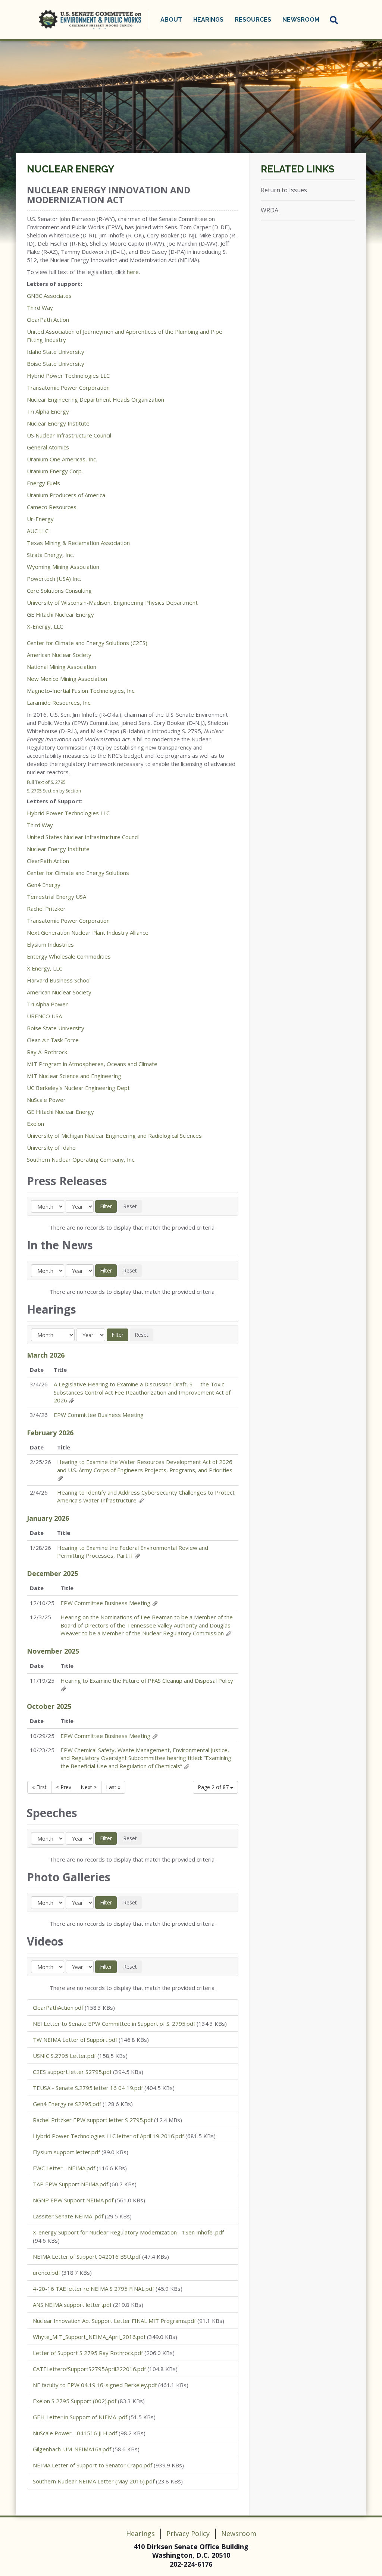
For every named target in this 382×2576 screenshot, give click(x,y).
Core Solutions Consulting (59, 591)
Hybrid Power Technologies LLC (68, 376)
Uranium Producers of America (66, 495)
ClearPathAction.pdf (58, 2007)
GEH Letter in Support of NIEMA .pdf (80, 2417)
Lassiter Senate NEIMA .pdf (68, 2216)
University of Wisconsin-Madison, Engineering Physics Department (112, 602)
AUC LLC (38, 531)
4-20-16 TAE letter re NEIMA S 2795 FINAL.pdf (93, 2289)
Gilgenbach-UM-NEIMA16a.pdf (72, 2449)
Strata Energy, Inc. (50, 555)
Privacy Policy (188, 2533)
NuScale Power (46, 1100)
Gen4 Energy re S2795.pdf (67, 2104)
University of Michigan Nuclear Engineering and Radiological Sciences (115, 1136)
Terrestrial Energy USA (57, 897)
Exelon (35, 1124)
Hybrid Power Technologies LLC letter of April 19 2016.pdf (108, 2136)
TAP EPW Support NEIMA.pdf (71, 2184)
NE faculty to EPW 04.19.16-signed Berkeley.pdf (95, 2385)
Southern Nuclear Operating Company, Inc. (81, 1159)
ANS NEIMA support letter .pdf (72, 2305)
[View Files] (72, 1400)
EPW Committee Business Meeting (99, 1415)
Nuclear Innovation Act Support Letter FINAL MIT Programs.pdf (114, 2321)
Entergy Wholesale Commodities (69, 956)
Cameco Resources (52, 507)
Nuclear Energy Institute (58, 423)
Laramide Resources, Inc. (60, 703)
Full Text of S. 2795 (46, 782)
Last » (113, 1787)
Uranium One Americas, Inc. (62, 459)
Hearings (140, 2533)
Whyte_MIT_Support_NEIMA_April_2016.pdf (89, 2337)
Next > (89, 1787)
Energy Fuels (43, 483)
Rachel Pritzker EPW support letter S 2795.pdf (93, 2120)
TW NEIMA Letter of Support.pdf (75, 2040)
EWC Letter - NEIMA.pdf (64, 2168)
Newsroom (239, 2533)
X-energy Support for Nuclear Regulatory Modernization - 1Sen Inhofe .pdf (128, 2232)
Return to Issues (284, 190)
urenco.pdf (46, 2273)
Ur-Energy (40, 519)
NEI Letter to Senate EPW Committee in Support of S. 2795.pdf (114, 2024)
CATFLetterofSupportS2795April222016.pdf (89, 2369)
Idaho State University (56, 352)
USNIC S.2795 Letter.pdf (64, 2056)
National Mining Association (62, 667)
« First (39, 1787)
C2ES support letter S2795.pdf (72, 2072)
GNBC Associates (49, 296)
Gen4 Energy (44, 885)
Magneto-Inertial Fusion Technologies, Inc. (82, 691)
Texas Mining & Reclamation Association (78, 543)
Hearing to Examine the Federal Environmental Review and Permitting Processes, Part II (133, 1552)
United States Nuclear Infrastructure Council (83, 837)
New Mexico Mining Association (67, 679)
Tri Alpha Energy (48, 411)
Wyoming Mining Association (63, 567)
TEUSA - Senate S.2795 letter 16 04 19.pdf (88, 2088)
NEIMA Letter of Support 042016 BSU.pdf (87, 2256)
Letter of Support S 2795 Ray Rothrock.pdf (88, 2353)
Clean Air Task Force (53, 1040)
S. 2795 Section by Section (54, 791)
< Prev (64, 1787)
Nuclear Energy (71, 169)
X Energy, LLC (45, 968)
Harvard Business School (60, 980)
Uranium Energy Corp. (55, 471)
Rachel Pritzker (46, 909)
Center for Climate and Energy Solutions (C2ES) (87, 643)
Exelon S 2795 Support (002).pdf (75, 2401)
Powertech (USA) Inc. (54, 579)
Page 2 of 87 (214, 1787)
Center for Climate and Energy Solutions (78, 873)
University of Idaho (51, 1147)
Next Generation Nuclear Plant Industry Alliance (88, 932)
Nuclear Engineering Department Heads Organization (95, 399)
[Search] (334, 20)
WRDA (270, 210)
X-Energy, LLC (45, 626)
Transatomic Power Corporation (69, 387)
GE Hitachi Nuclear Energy (60, 614)
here (133, 272)
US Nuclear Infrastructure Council (69, 435)
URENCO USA (44, 1016)
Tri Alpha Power (47, 1004)
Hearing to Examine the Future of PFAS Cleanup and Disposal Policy (147, 1681)
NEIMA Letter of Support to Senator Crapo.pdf (93, 2465)
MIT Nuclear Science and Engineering (75, 1076)
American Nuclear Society (59, 655)
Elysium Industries (50, 944)
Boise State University (56, 364)
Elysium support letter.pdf (66, 2152)
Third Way (40, 308)
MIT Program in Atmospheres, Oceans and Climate (92, 1064)
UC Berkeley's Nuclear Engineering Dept (79, 1088)
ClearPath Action (48, 320)
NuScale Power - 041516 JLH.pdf (75, 2433)
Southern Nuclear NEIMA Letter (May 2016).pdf (94, 2481)
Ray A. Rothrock (47, 1052)
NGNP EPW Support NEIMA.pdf (73, 2200)
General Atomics (48, 447)
